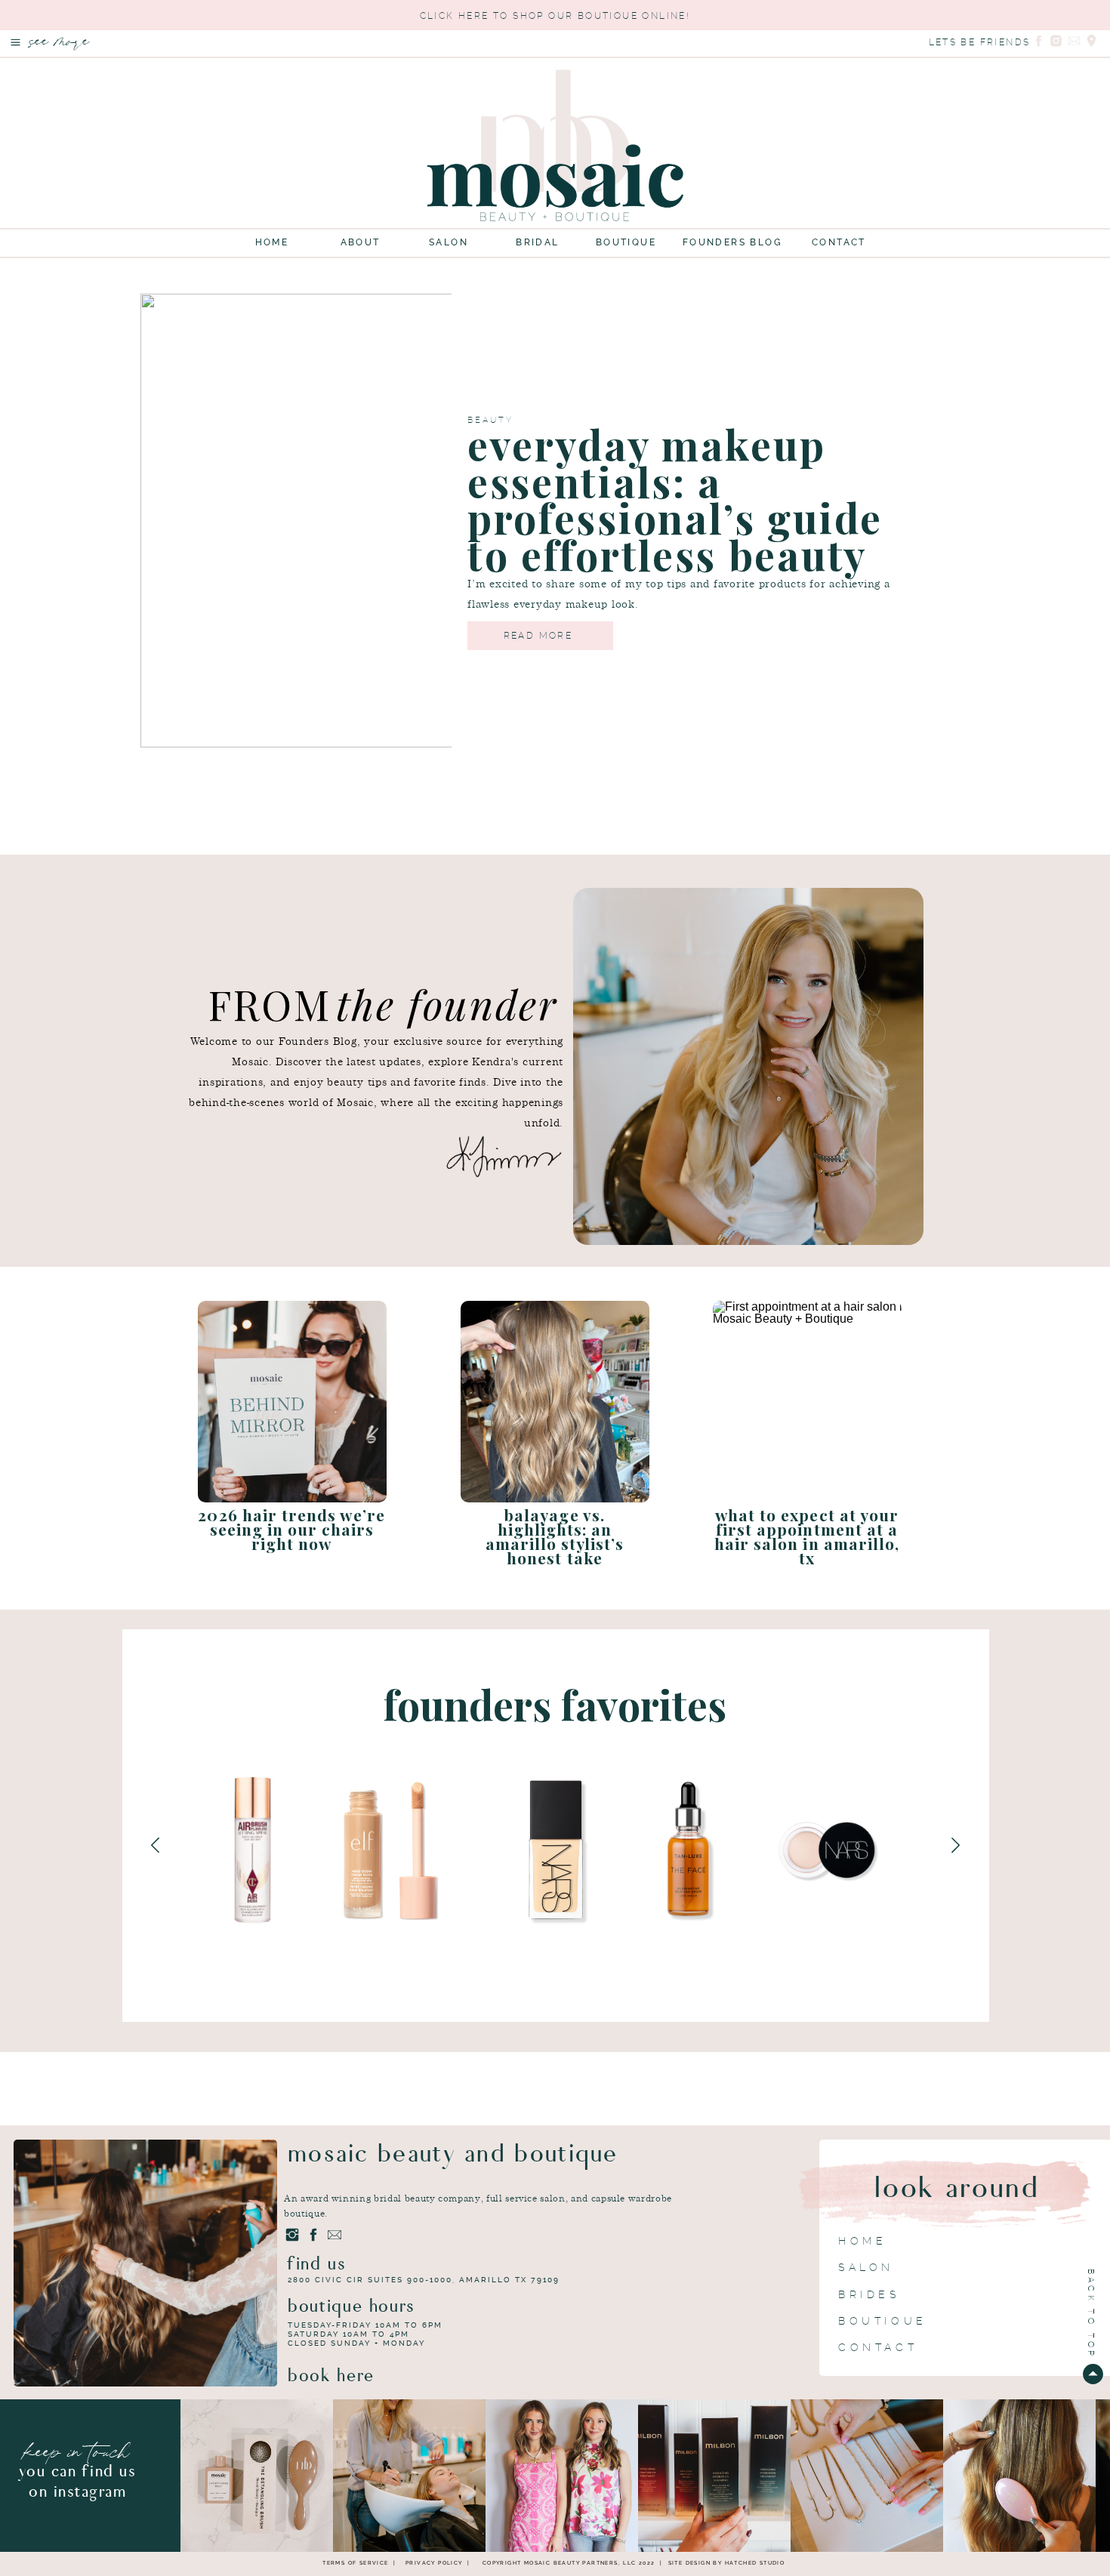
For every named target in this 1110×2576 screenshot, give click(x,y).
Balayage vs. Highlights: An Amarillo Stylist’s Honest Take (555, 1536)
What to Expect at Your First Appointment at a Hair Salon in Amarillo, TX (807, 1536)
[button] (15, 42)
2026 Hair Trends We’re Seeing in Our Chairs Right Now (291, 1529)
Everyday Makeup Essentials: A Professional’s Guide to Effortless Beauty (675, 500)
